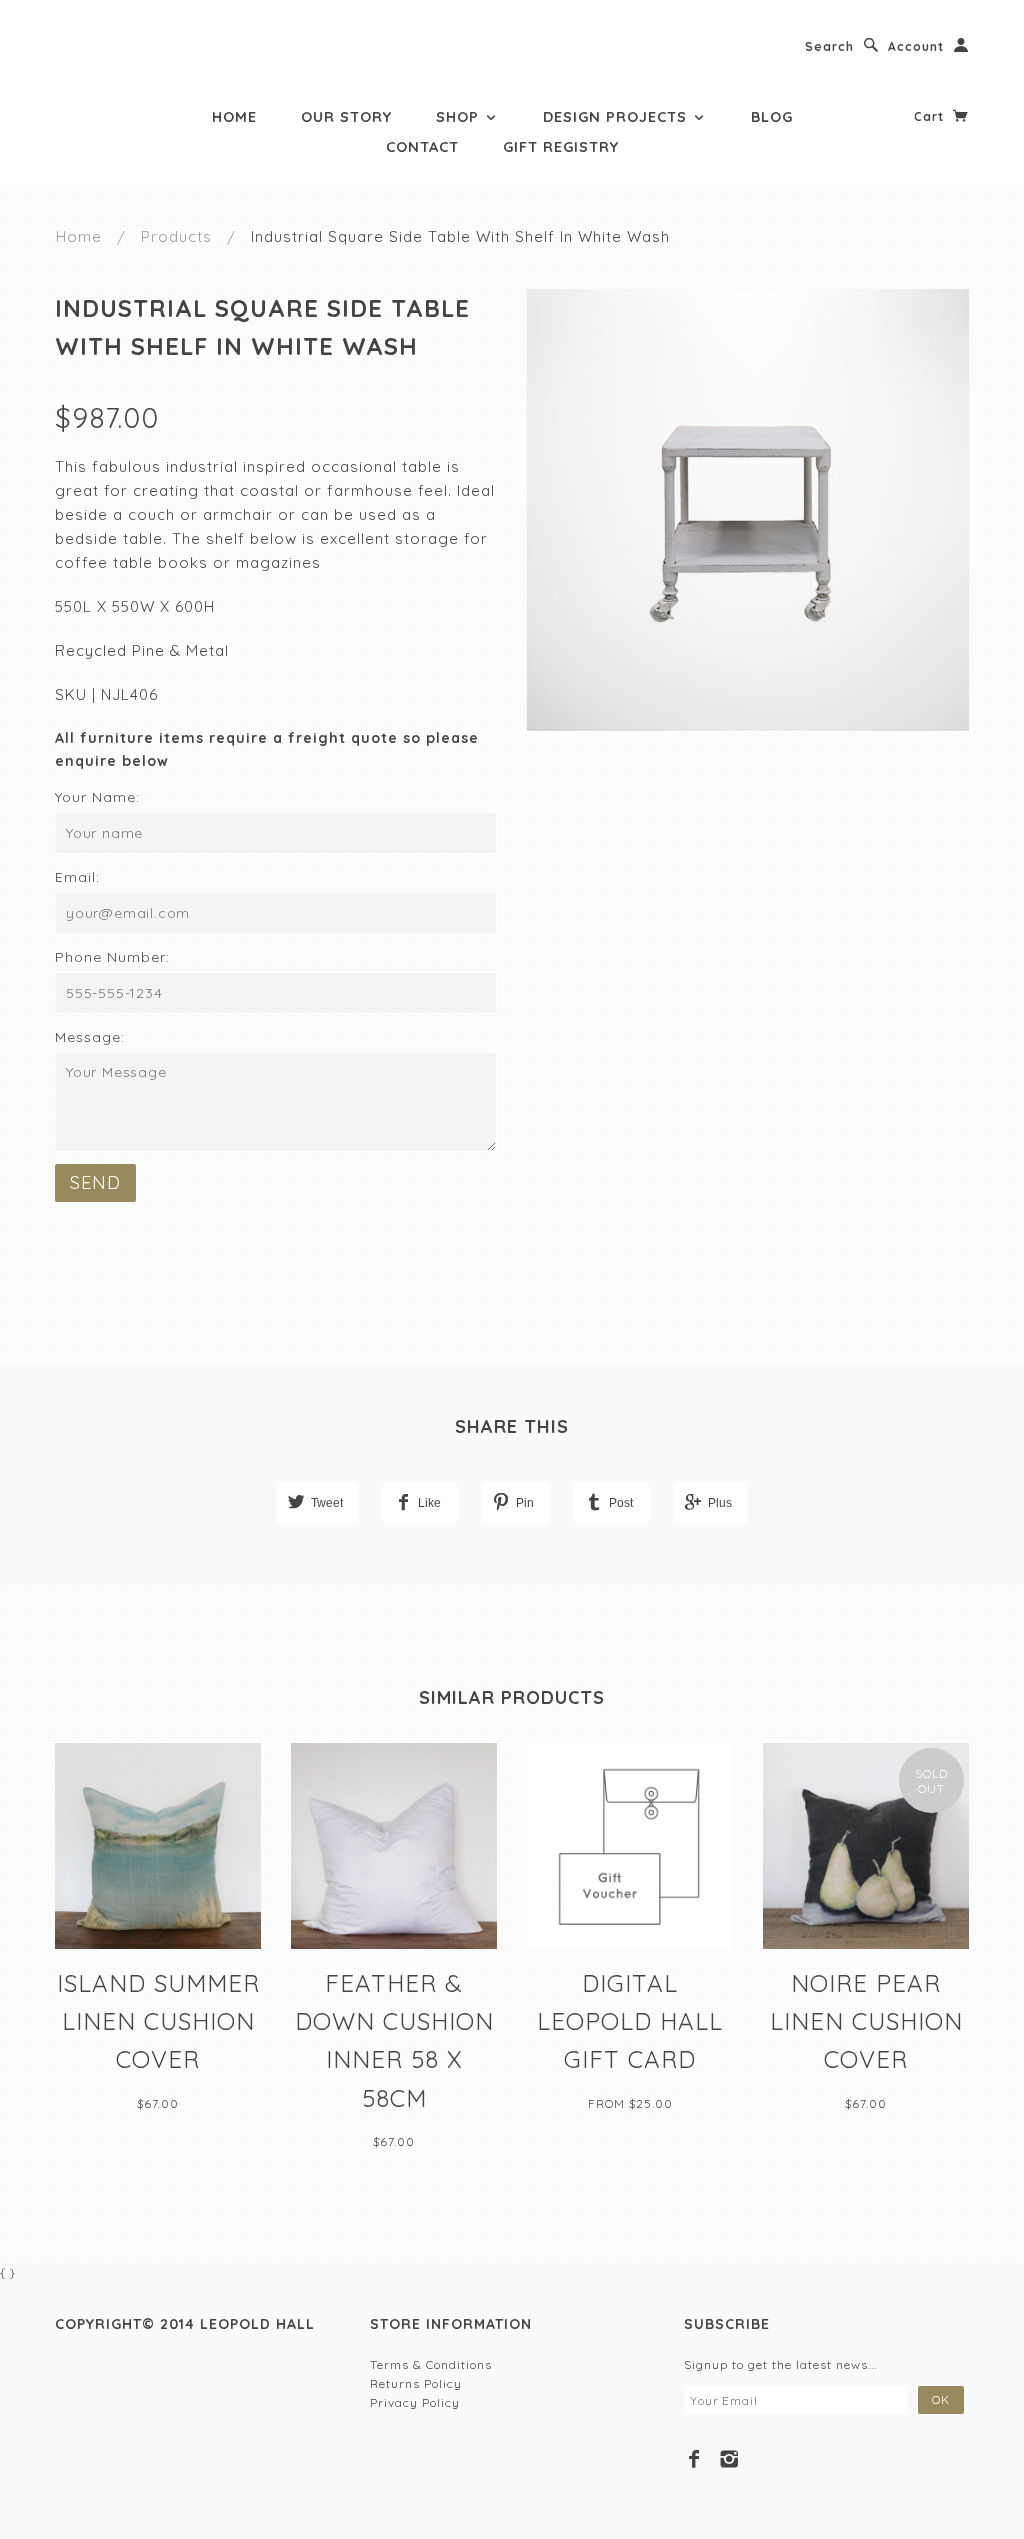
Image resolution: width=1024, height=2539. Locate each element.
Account (916, 46)
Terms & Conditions (431, 2364)
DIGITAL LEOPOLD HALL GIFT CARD (630, 2021)
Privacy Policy (415, 2402)
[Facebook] (694, 2459)
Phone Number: (112, 957)
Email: (77, 877)
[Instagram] (729, 2459)
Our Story (346, 117)
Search (829, 46)
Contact (422, 147)
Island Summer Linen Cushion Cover (158, 2021)
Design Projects (617, 117)
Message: (90, 1037)
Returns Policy (416, 2383)
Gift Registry (561, 147)
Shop (460, 117)
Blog (772, 117)
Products (176, 236)
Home (234, 117)
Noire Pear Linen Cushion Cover (866, 2021)
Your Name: (97, 797)
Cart (931, 116)
